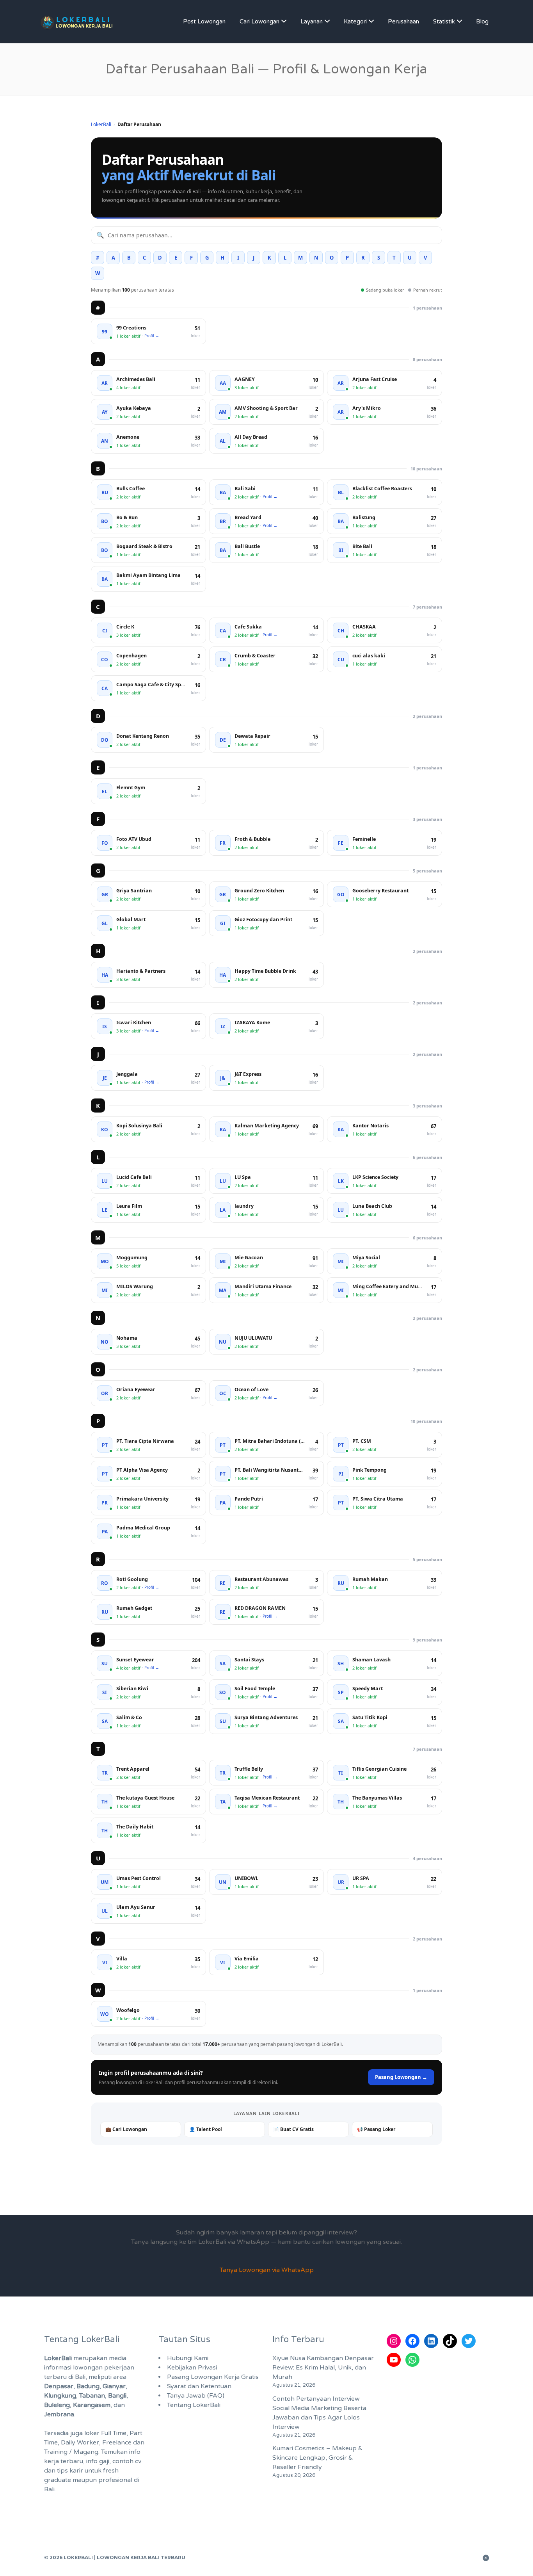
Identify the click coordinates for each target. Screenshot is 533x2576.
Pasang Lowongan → (401, 2077)
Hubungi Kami (188, 2358)
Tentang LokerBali (194, 2405)
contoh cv (127, 2461)
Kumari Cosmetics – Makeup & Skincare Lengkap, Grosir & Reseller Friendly (318, 2458)
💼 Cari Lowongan (126, 2129)
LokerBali (101, 124)
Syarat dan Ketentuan (199, 2386)
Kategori (355, 21)
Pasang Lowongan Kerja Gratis (213, 2377)
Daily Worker (80, 2442)
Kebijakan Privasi (192, 2368)
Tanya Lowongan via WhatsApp (267, 2270)
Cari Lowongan (259, 21)
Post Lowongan (204, 21)
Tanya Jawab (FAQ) (196, 2396)
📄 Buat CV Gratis (293, 2129)
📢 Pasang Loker (376, 2129)
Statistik (444, 21)
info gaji (98, 2461)
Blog (482, 21)
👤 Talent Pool (206, 2129)
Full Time (114, 2433)
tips (62, 2471)
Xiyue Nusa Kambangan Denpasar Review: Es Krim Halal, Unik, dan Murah (323, 2368)
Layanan (312, 21)
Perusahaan (403, 21)
